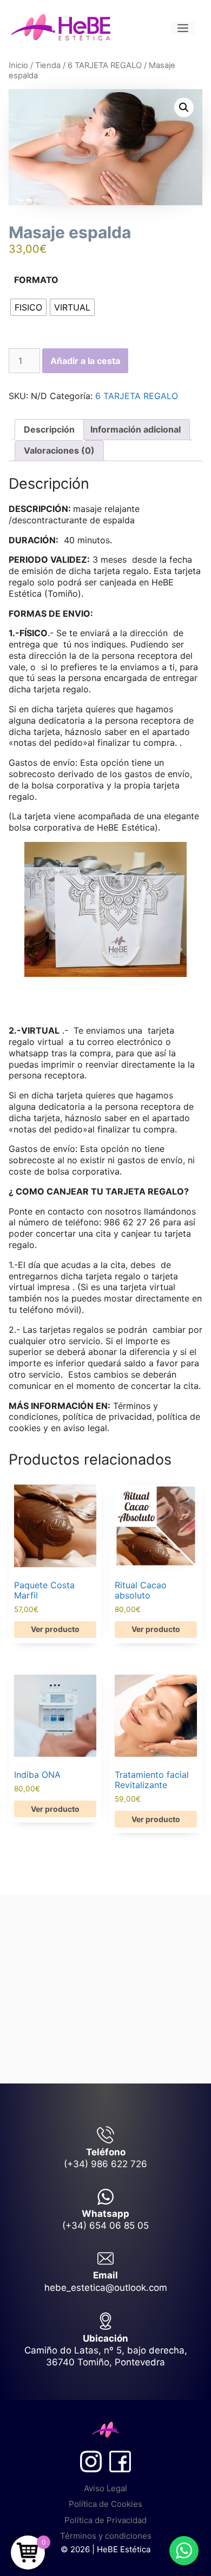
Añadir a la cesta (85, 361)
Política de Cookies (105, 2504)
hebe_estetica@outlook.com (106, 2288)
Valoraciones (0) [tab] (59, 450)
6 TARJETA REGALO (105, 65)
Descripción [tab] (49, 429)
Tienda (48, 65)
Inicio (18, 65)
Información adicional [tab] (136, 429)
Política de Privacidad (105, 2520)
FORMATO (36, 280)
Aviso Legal (105, 2488)
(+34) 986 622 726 (105, 2164)
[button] (184, 107)
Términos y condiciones (106, 2536)
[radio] (28, 307)
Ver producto (55, 1629)
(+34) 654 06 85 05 (105, 2226)
